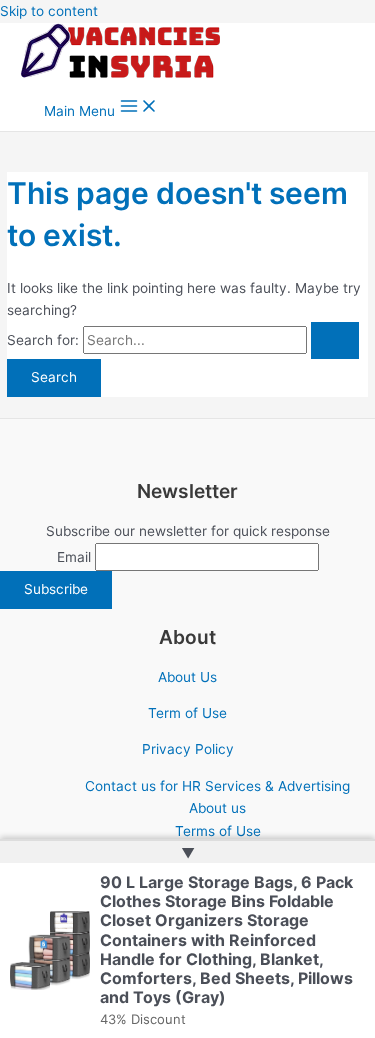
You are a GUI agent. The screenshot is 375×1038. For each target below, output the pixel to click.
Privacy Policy (188, 749)
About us (217, 808)
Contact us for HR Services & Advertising (217, 786)
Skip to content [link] (49, 11)
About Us (187, 677)
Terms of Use (218, 831)
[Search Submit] (335, 341)
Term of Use (187, 713)
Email (74, 557)
